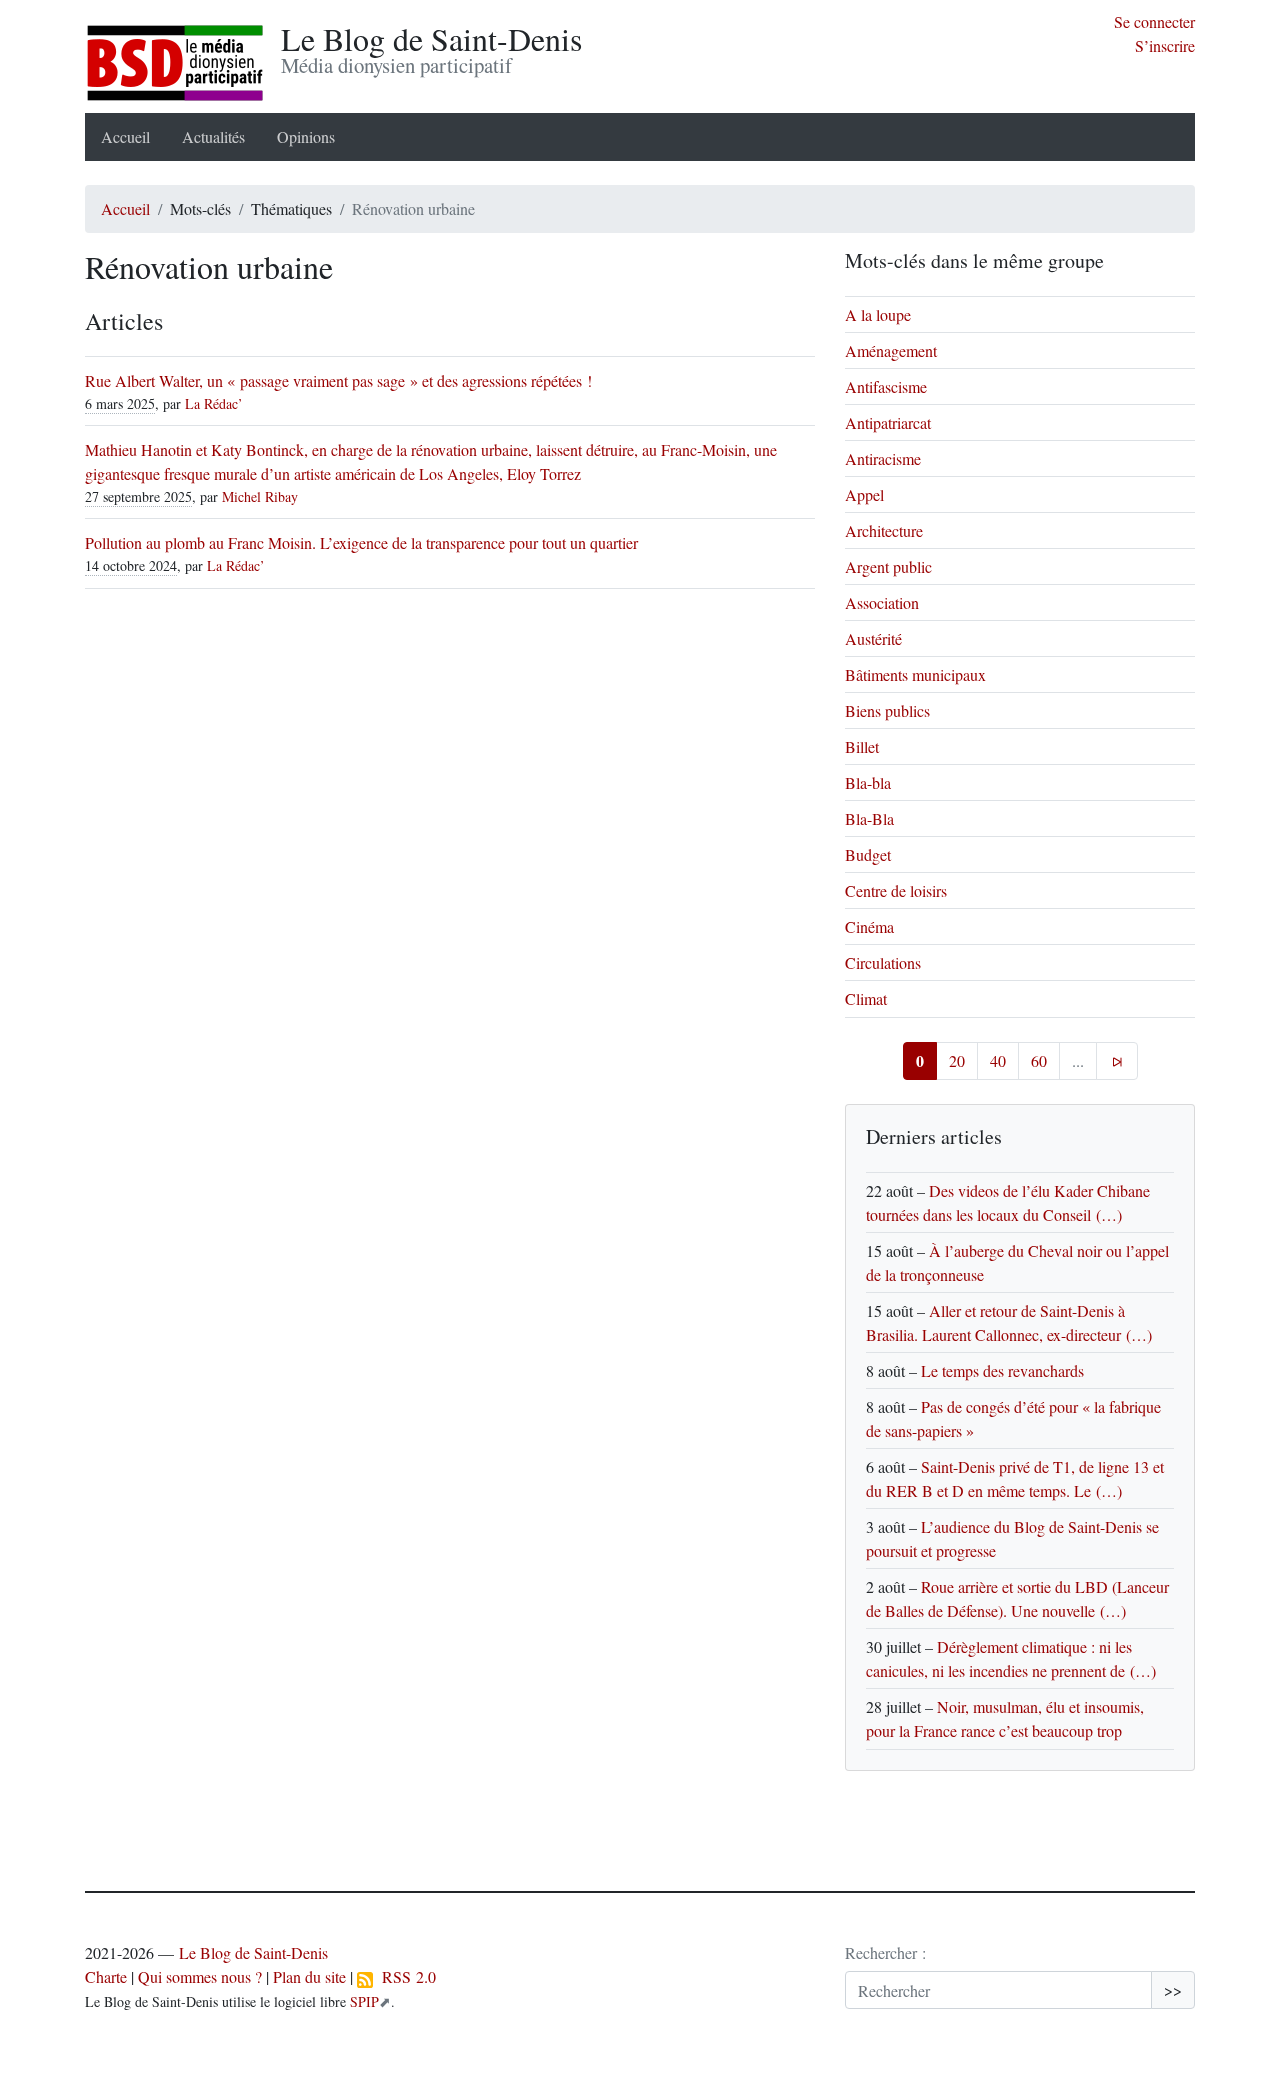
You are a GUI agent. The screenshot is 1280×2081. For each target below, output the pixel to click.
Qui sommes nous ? (200, 1976)
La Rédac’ (214, 403)
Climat (866, 998)
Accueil (125, 136)
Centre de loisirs (896, 890)
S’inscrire (1165, 45)
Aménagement (891, 350)
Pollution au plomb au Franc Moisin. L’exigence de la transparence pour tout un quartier (361, 542)
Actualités (213, 136)
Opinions (306, 136)
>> (1173, 1989)
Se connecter (1154, 21)
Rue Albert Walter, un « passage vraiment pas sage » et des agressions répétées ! (338, 380)
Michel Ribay (260, 496)
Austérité (873, 638)
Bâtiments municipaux (915, 674)
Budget (868, 854)
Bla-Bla (869, 818)
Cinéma (869, 926)
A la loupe (878, 314)
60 (1039, 1060)
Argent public (888, 566)
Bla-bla (868, 782)
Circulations (883, 962)
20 (957, 1060)
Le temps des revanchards (1002, 1370)
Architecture (884, 530)
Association (882, 602)
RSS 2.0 (404, 1976)
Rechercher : (885, 1952)
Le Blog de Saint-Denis (253, 1952)
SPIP (364, 2001)
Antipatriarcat (888, 422)
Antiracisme (883, 458)
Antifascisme (886, 386)
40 (998, 1060)
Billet (862, 746)
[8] (1117, 1061)
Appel (864, 494)
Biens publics (887, 710)
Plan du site (309, 1976)
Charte (106, 1976)
